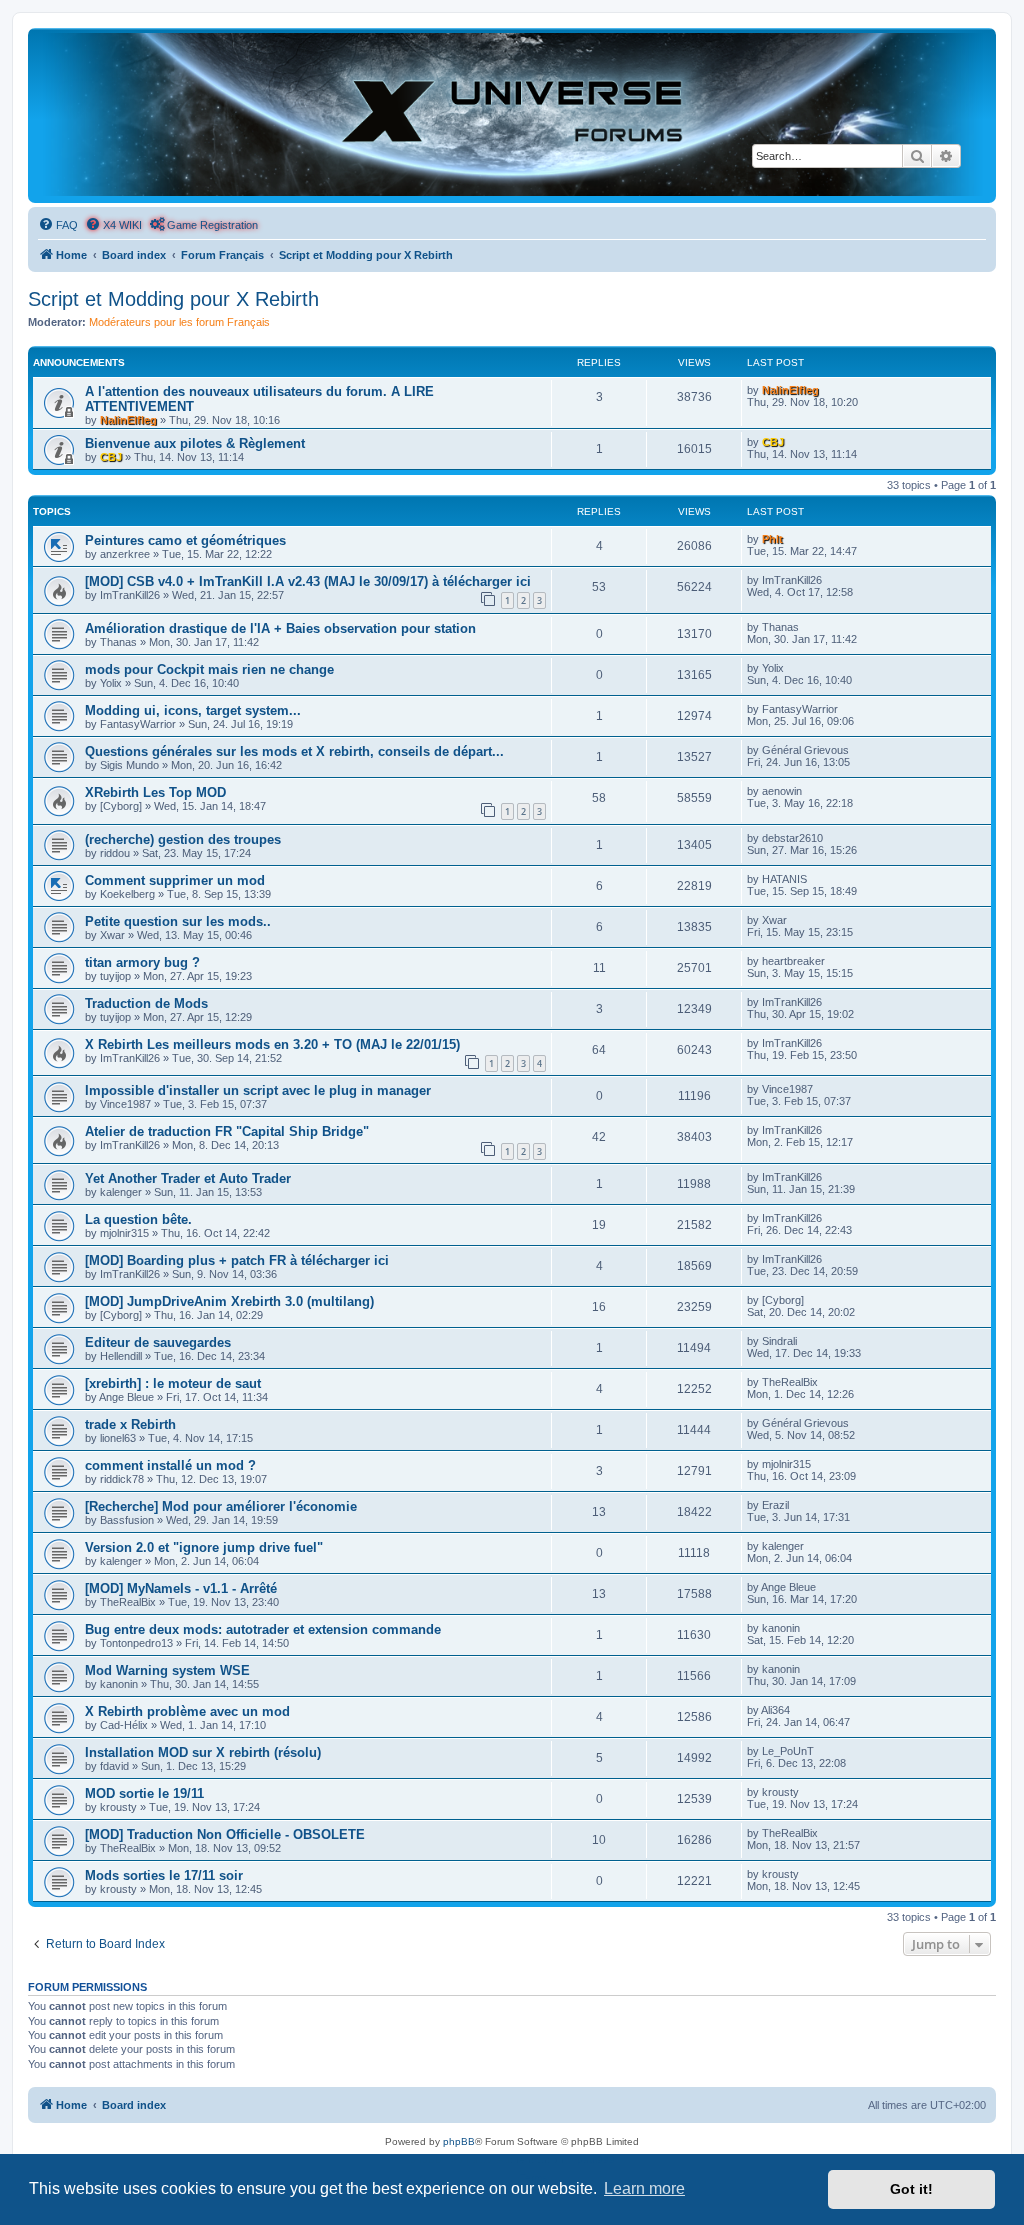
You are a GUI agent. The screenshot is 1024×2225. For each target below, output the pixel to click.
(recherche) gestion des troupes (183, 839)
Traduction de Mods (146, 1003)
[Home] (512, 114)
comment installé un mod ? (170, 1465)
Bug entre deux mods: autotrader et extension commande (263, 1629)
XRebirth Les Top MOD (155, 792)
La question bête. (138, 1219)
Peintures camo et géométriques (185, 540)
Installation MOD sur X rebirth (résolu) (203, 1752)
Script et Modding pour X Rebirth (173, 299)
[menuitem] (58, 225)
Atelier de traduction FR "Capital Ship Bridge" (227, 1131)
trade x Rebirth (130, 1424)
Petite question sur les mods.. (178, 921)
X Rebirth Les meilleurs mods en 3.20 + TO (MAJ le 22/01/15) (272, 1044)
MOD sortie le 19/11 (144, 1793)
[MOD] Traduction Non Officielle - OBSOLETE (225, 1834)
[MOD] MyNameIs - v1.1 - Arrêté (181, 1588)
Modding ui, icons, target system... (193, 710)
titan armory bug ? (142, 962)
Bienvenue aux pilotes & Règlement (195, 443)
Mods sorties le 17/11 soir (164, 1875)
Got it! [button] (911, 2189)
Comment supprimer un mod (175, 880)
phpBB (459, 2141)
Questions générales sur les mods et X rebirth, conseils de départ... (294, 751)
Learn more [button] (644, 2188)
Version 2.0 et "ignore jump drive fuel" (204, 1547)
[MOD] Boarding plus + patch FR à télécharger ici (237, 1260)
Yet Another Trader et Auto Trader (188, 1178)
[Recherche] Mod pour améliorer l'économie (221, 1506)
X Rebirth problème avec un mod (187, 1711)
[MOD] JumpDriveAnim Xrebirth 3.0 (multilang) (229, 1301)
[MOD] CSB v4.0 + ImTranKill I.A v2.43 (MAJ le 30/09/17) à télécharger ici (308, 581)
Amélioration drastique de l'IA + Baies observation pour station (280, 628)
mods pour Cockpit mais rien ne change (209, 669)
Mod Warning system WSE (167, 1670)
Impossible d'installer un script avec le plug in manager (258, 1090)
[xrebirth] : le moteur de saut (173, 1383)
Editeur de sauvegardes (158, 1342)
